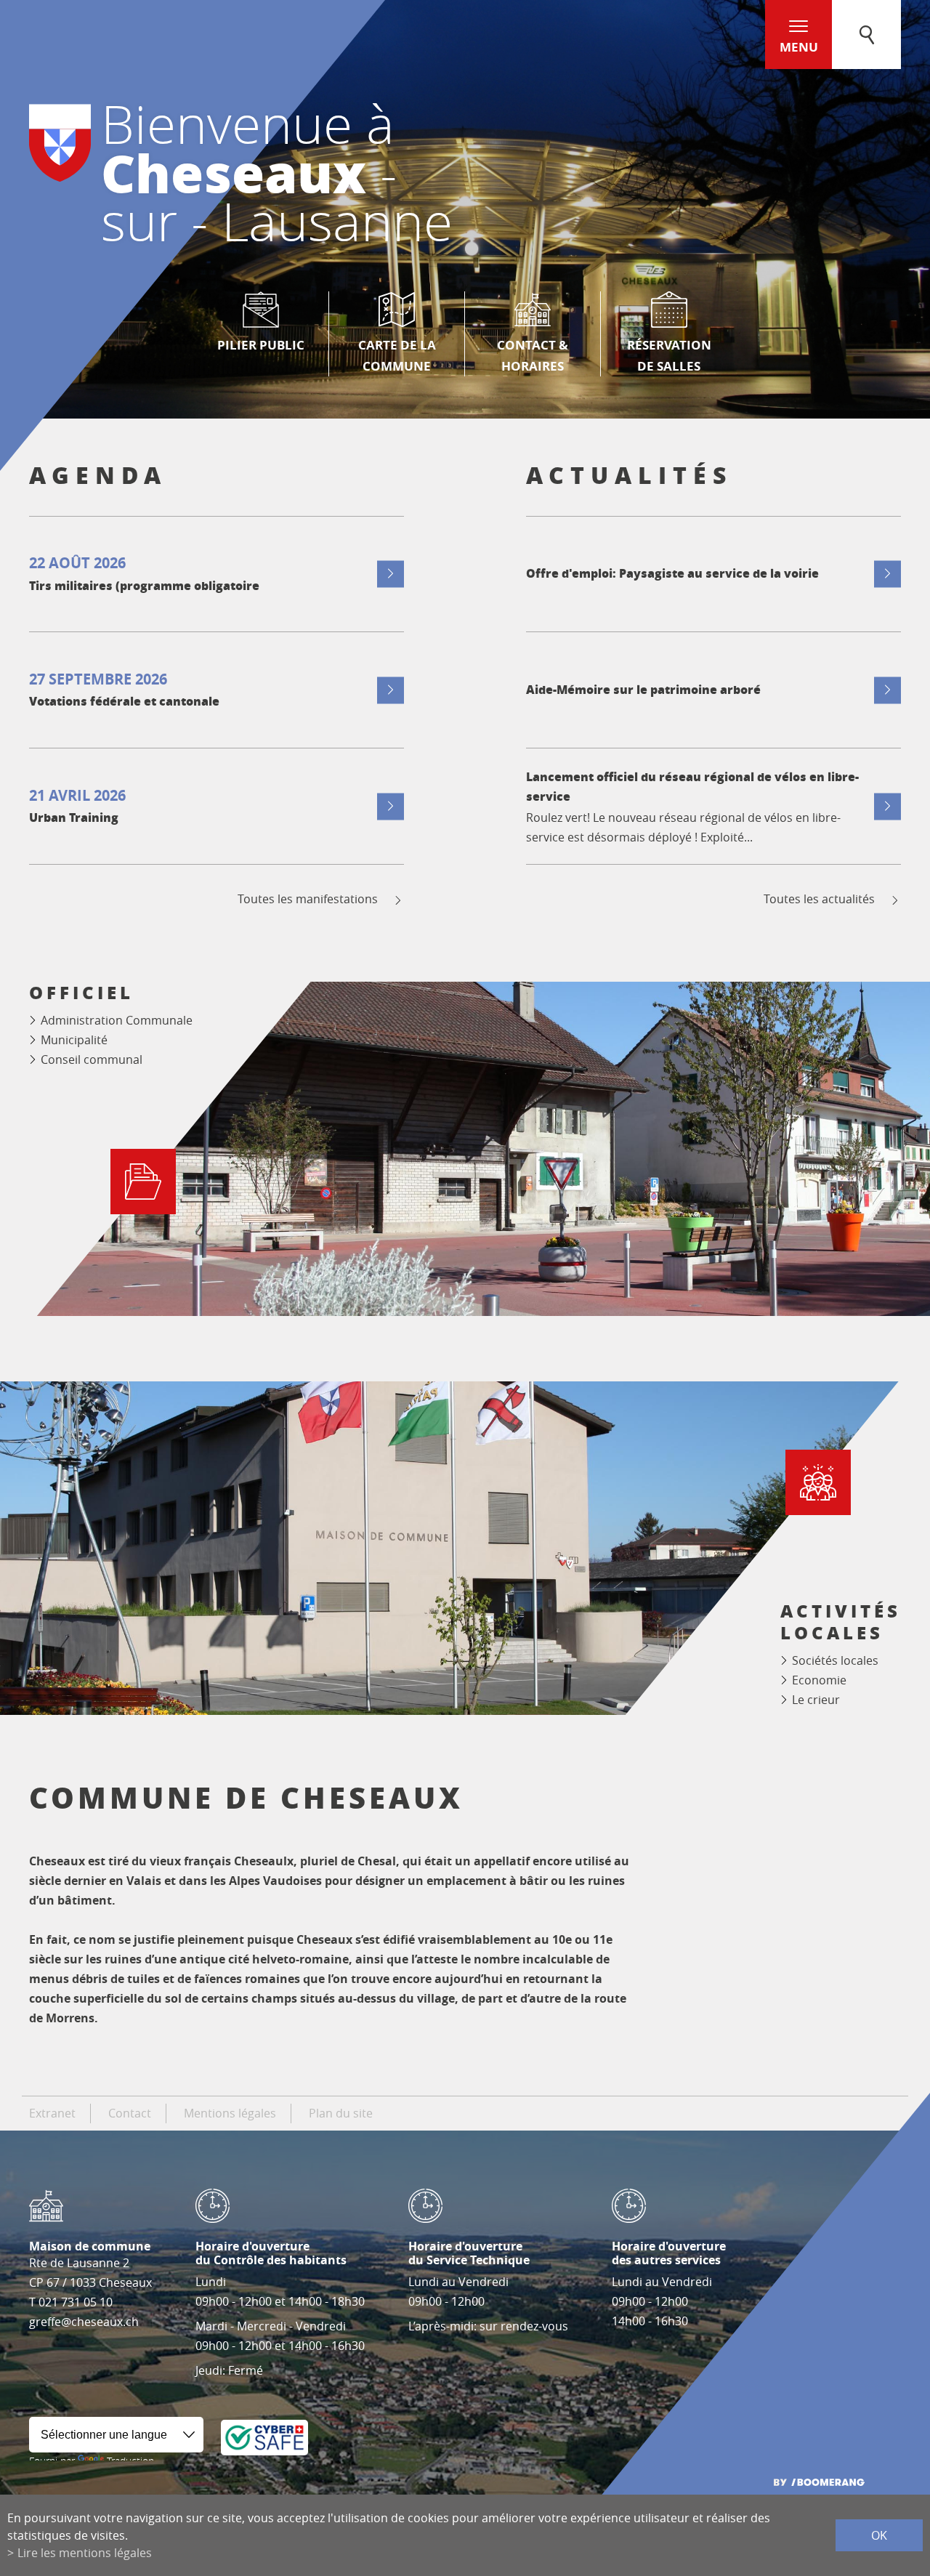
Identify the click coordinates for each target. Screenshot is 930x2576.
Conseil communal (92, 1059)
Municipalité (74, 1040)
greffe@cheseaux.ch (84, 2322)
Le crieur (816, 1700)
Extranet (52, 2113)
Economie (819, 1680)
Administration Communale (117, 1020)
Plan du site (341, 2113)
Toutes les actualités (819, 899)
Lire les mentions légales (85, 2553)
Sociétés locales (835, 1660)
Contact (130, 2113)
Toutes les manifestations (308, 899)
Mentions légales (230, 2113)
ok (879, 2535)
